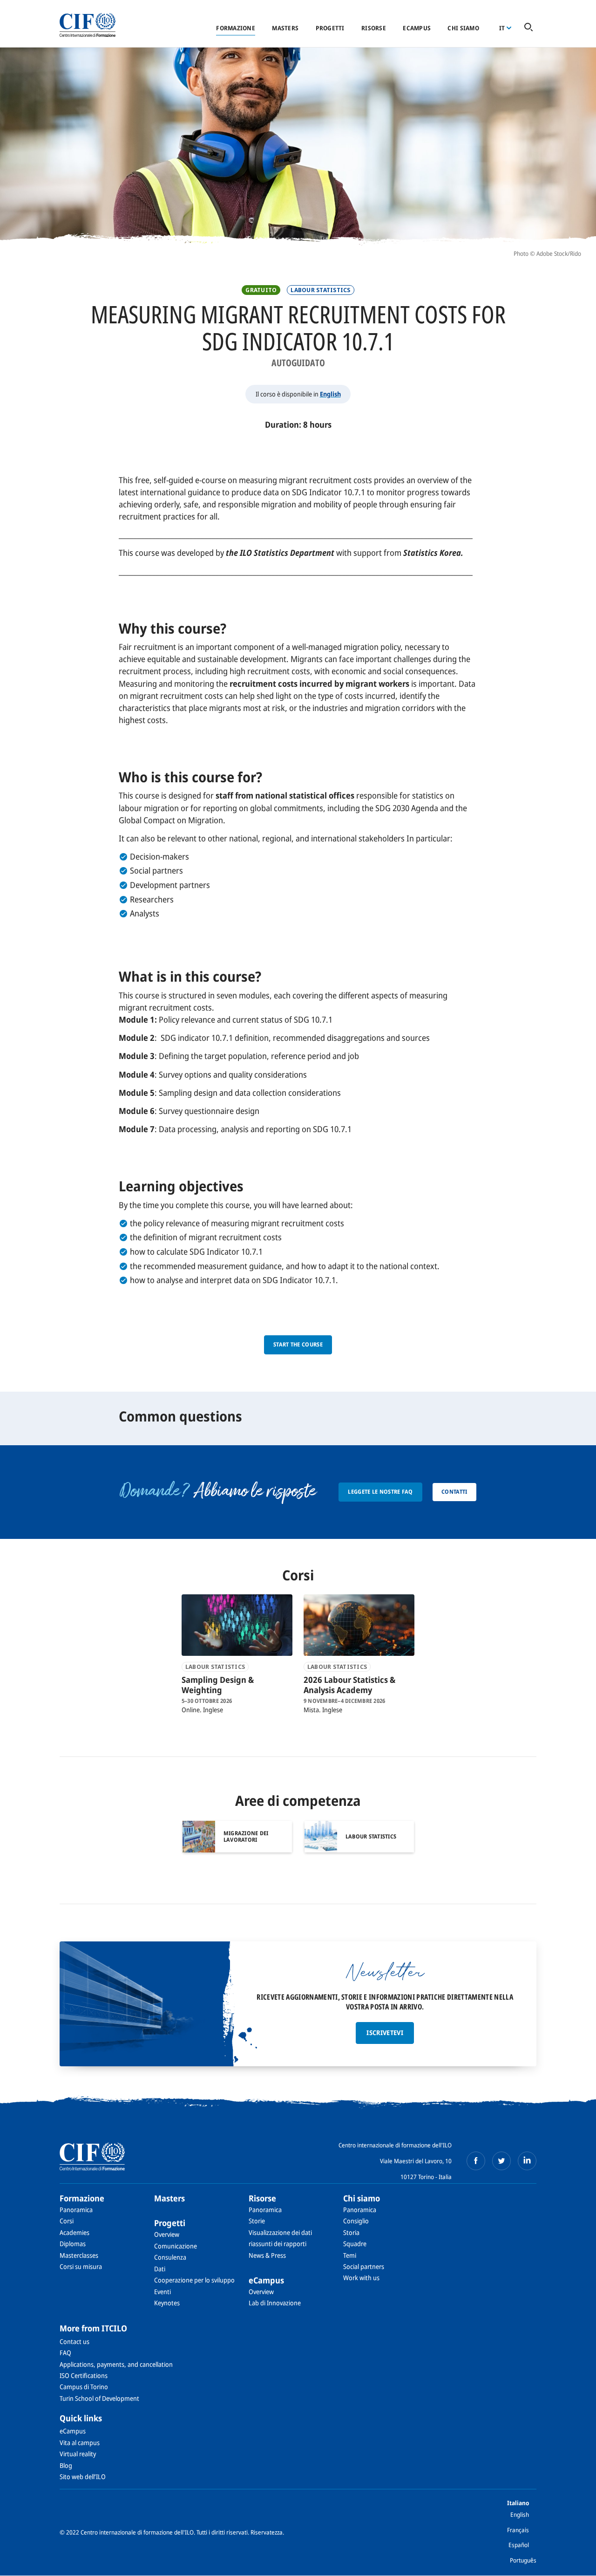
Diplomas (73, 2244)
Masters (285, 28)
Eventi (163, 2292)
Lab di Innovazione (275, 2303)
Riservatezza (267, 2532)
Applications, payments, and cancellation (116, 2364)
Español (519, 2545)
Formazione (236, 28)
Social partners (364, 2266)
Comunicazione (176, 2246)
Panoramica (76, 2210)
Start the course (298, 1344)
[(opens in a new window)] (476, 2161)
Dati (160, 2269)
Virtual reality (78, 2454)
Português (523, 2560)
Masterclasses (79, 2255)
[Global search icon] (528, 28)
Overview (167, 2234)
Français (518, 2530)
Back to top (574, 2563)
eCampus (417, 28)
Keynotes (167, 2303)
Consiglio (356, 2221)
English (330, 394)
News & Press (267, 2255)
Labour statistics (320, 290)
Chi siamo (463, 28)
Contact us (74, 2341)
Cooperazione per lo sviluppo (194, 2280)
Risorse (374, 28)
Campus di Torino (84, 2387)
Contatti (454, 1492)
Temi (350, 2255)
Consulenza (170, 2257)
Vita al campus (80, 2443)
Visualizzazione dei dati (280, 2232)
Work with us (361, 2278)
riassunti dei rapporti (278, 2244)
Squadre (355, 2244)
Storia (351, 2232)
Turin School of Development (99, 2398)
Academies (74, 2232)
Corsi (67, 2221)
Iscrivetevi (385, 2033)
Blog (66, 2465)
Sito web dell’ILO (83, 2477)
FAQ (65, 2353)
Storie (257, 2221)
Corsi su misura (81, 2266)
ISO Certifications (84, 2375)
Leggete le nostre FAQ (380, 1492)
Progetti (330, 28)
